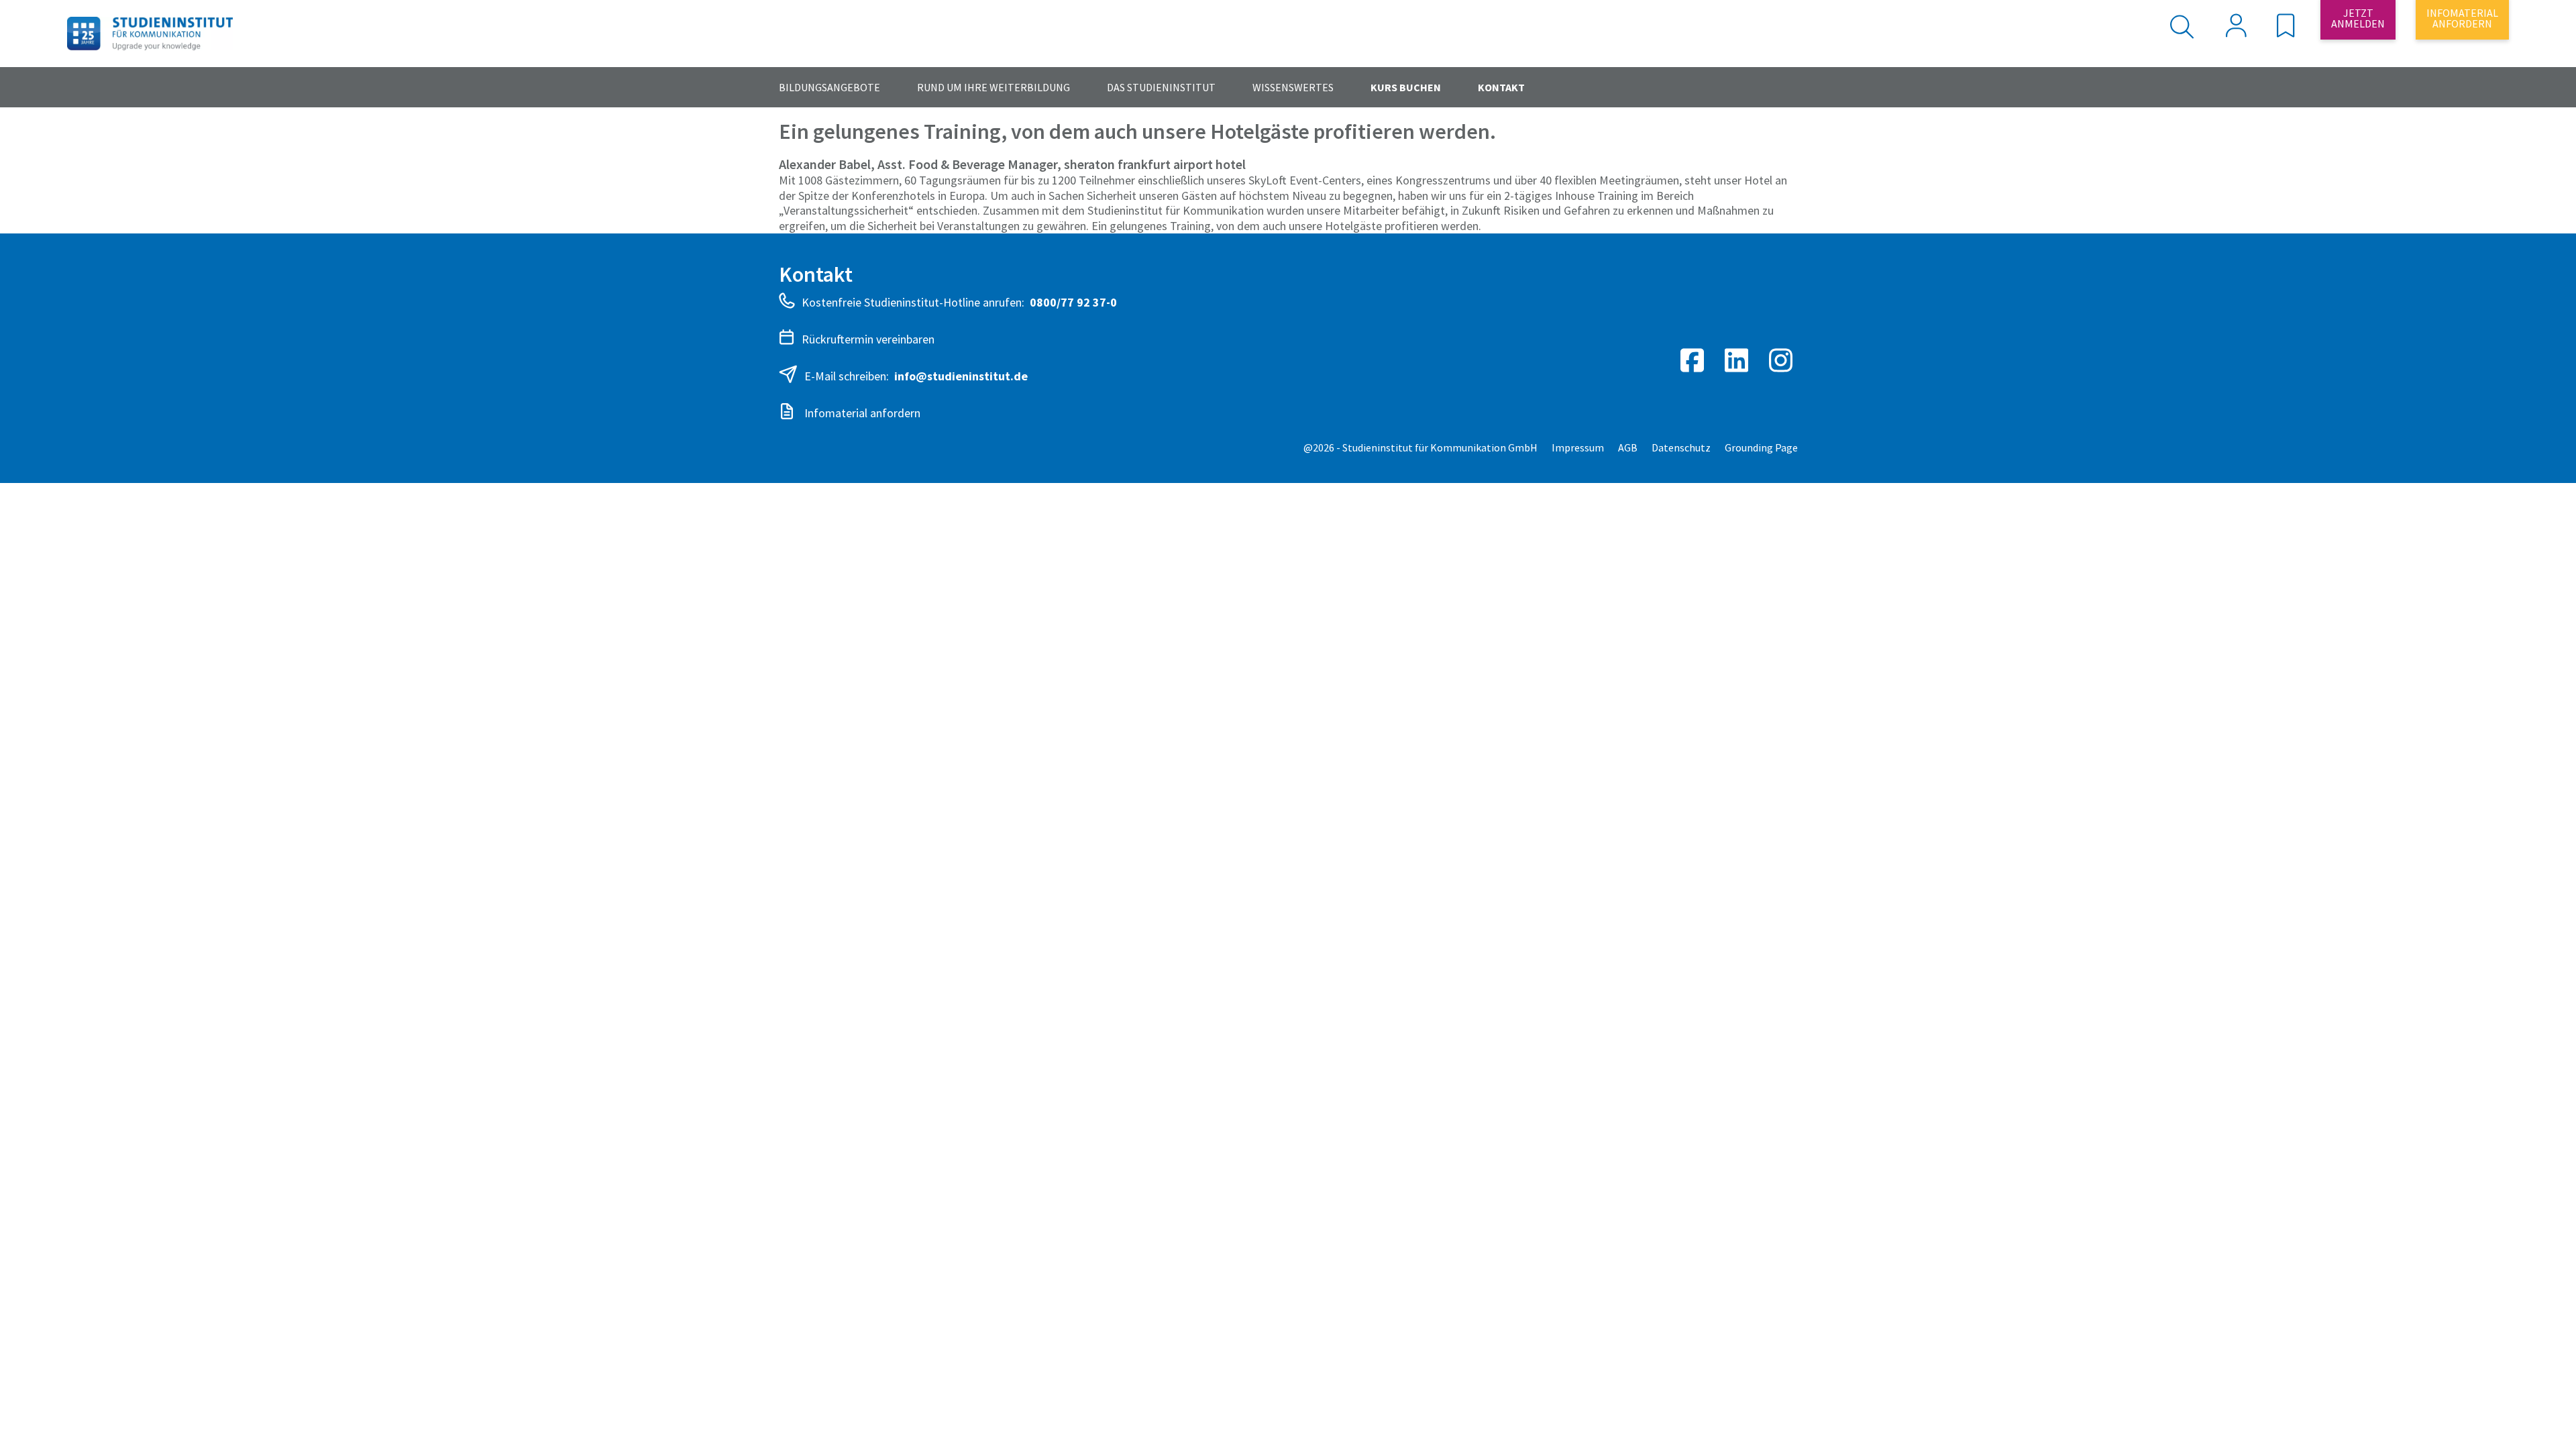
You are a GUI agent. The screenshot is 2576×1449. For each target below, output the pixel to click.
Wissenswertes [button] (1293, 87)
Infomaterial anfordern (861, 413)
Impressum (1578, 447)
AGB (1628, 447)
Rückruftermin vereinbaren (868, 339)
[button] (2286, 30)
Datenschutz (1681, 447)
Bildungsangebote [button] (829, 87)
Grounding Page (1761, 447)
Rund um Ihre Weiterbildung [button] (994, 87)
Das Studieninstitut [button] (1161, 87)
